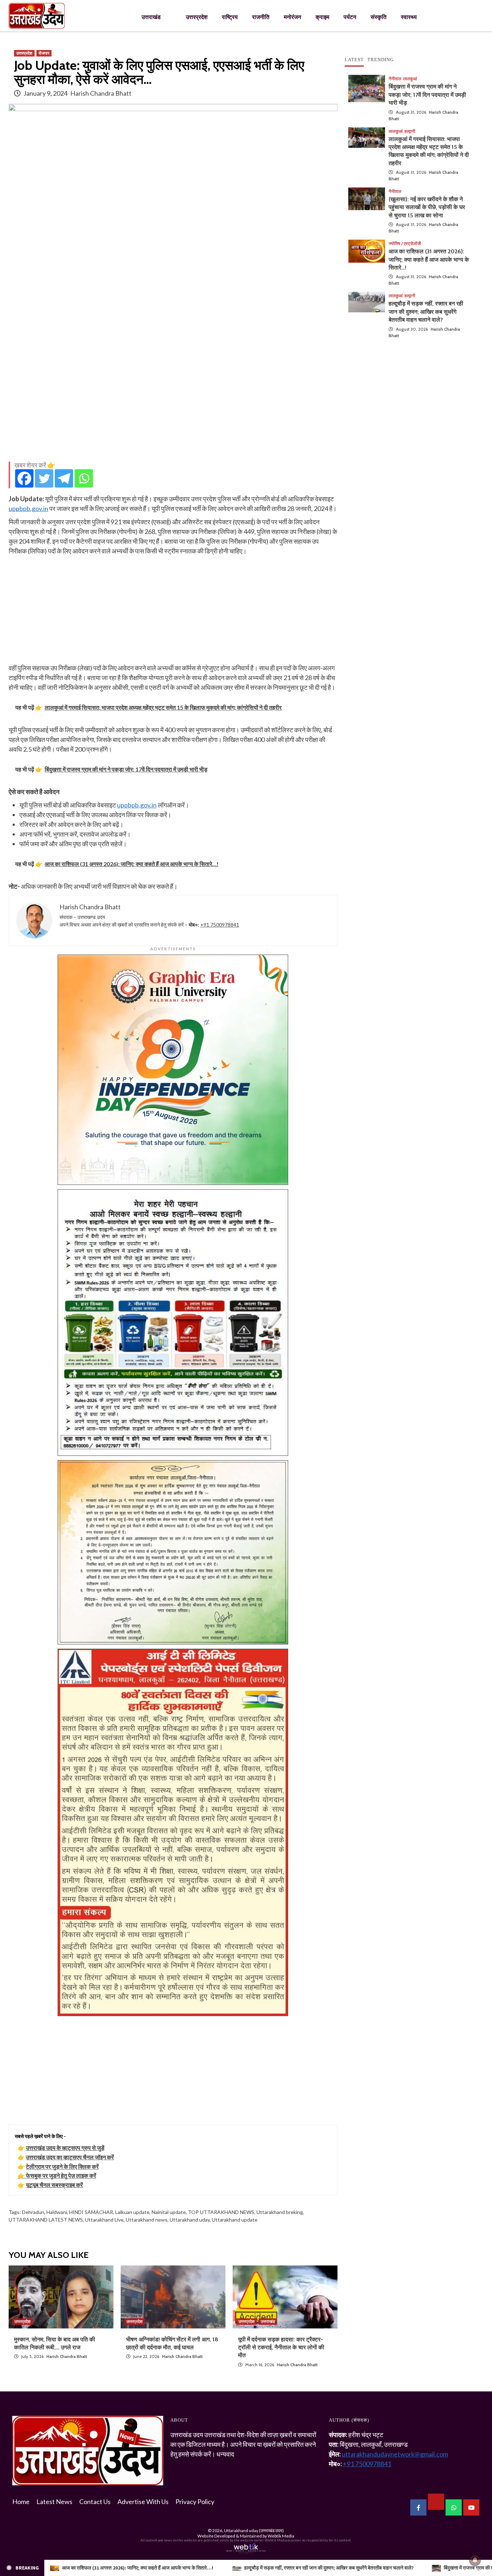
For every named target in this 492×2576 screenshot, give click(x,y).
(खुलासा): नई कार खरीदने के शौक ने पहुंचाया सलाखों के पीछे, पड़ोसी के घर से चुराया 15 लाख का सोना (427, 207)
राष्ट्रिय (230, 17)
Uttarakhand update (235, 2220)
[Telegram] (64, 478)
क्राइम (322, 17)
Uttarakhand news (147, 2220)
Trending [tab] (381, 60)
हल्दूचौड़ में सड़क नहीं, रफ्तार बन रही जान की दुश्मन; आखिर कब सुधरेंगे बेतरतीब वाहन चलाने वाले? (426, 312)
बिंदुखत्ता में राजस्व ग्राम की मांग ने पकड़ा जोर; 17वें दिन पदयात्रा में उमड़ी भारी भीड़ (427, 95)
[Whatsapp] (84, 478)
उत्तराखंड (151, 17)
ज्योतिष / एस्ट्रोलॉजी (405, 244)
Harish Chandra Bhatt (101, 93)
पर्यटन (350, 17)
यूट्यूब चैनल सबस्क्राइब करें (54, 2185)
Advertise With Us (143, 2502)
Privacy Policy (195, 2502)
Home (21, 2502)
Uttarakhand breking (280, 2212)
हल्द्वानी (410, 131)
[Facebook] (24, 478)
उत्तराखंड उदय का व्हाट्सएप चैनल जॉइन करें (70, 2157)
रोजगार (44, 53)
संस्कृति (379, 17)
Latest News (54, 2502)
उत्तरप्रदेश (197, 17)
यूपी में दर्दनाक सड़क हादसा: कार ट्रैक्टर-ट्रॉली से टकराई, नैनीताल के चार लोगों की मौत (281, 2348)
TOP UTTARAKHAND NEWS (221, 2212)
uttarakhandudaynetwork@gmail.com (395, 2454)
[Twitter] (44, 478)
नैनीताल (395, 79)
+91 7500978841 (220, 925)
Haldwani (57, 2212)
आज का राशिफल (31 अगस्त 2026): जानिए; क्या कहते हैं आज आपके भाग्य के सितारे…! (429, 259)
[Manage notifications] (475, 2560)
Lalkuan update (132, 2212)
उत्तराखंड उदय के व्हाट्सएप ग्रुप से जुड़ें (65, 2148)
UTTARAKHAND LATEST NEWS (46, 2220)
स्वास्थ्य (409, 17)
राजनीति (261, 17)
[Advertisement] (173, 406)
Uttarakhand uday (190, 2220)
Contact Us (95, 2502)
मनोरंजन (292, 17)
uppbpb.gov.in (28, 508)
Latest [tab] (354, 60)
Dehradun (33, 2212)
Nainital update (169, 2212)
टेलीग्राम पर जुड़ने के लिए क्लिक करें (62, 2166)
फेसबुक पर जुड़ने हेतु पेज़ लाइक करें (61, 2175)
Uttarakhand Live (104, 2220)
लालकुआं (410, 79)
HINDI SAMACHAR (91, 2212)
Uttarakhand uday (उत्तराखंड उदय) (254, 2530)
